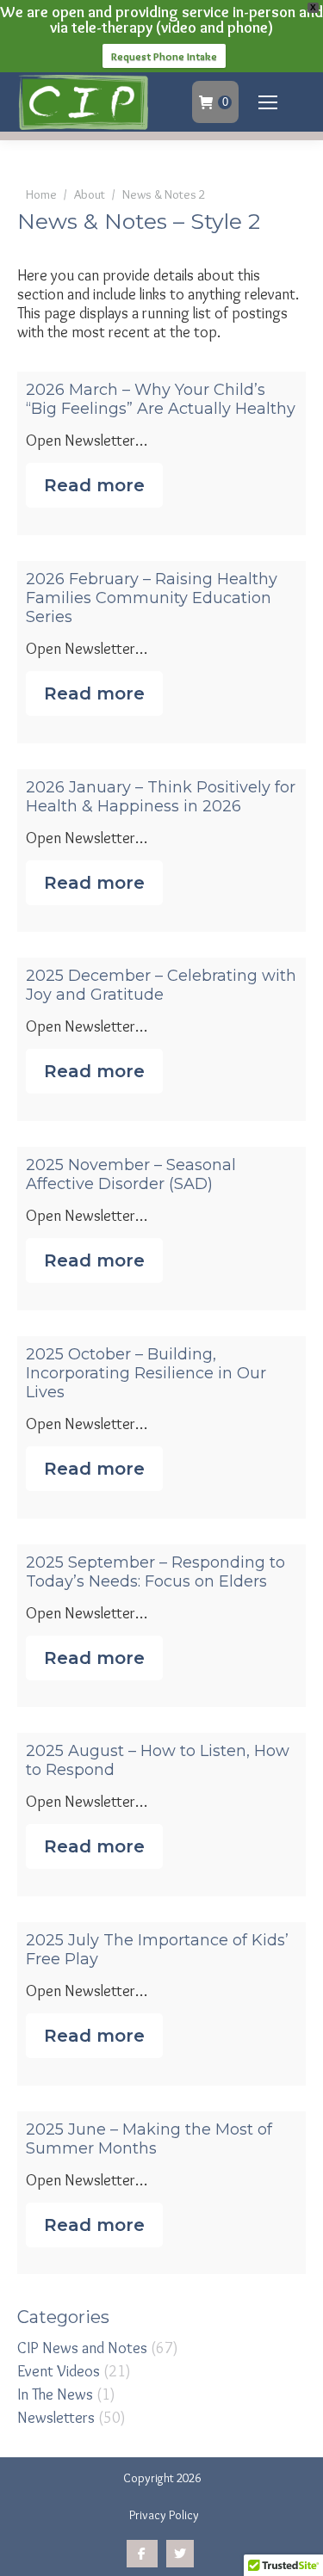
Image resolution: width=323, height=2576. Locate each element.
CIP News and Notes (82, 2348)
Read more (94, 485)
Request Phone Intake (164, 56)
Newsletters (56, 2418)
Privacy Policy (164, 2515)
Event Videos (59, 2371)
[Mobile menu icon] (268, 102)
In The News (55, 2394)
